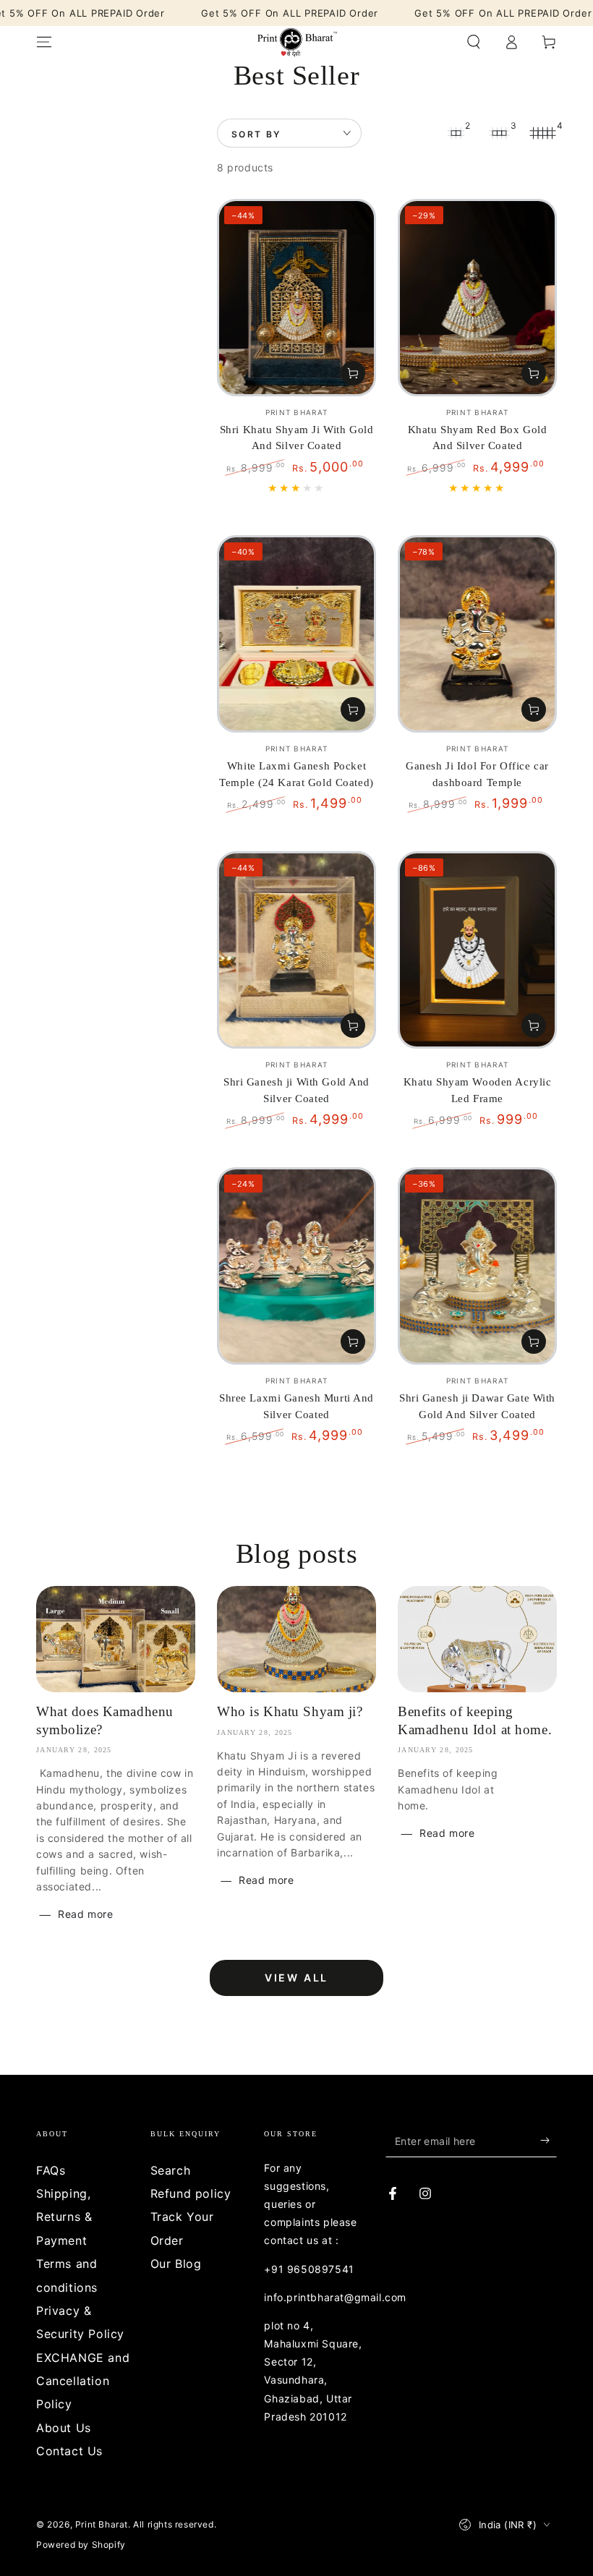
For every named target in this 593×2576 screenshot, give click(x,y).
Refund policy (191, 2193)
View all (296, 1978)
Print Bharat (102, 2524)
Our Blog (176, 2264)
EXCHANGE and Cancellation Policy (83, 2381)
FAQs (51, 2170)
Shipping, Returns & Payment (64, 2217)
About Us (64, 2428)
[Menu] (44, 42)
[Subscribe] (549, 2141)
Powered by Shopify (81, 2545)
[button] (474, 42)
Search (171, 2170)
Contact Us (69, 2451)
